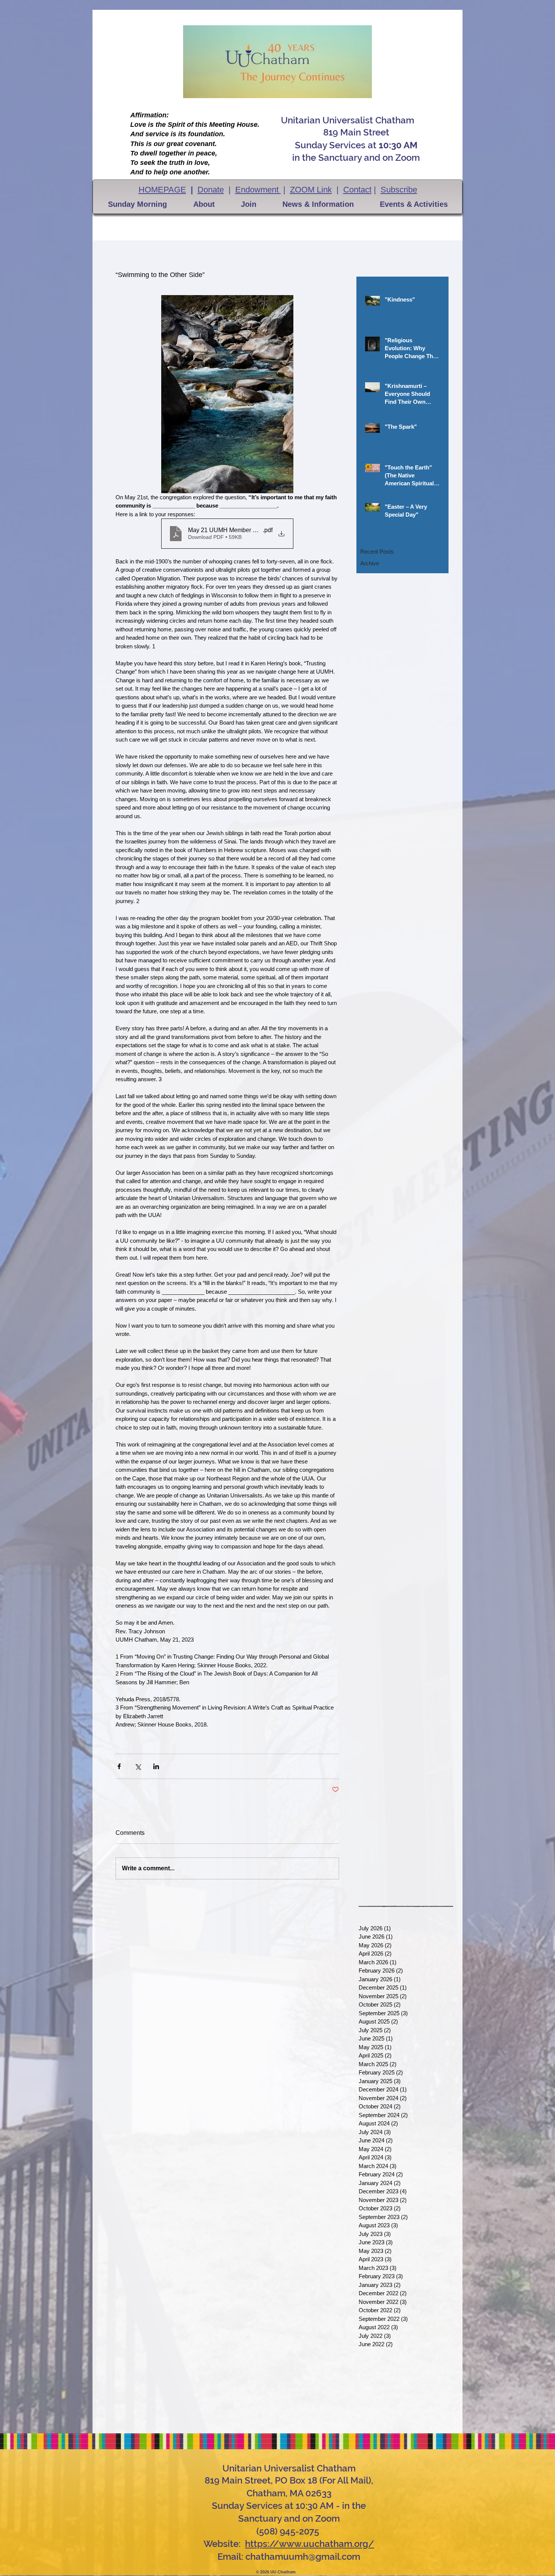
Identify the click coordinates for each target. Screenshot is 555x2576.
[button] (137, 204)
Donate (211, 190)
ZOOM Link (311, 190)
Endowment (258, 190)
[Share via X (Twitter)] (138, 1766)
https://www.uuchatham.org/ (310, 2544)
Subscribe (399, 190)
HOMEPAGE (162, 190)
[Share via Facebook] (119, 1766)
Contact (357, 190)
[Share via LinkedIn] (156, 1766)
